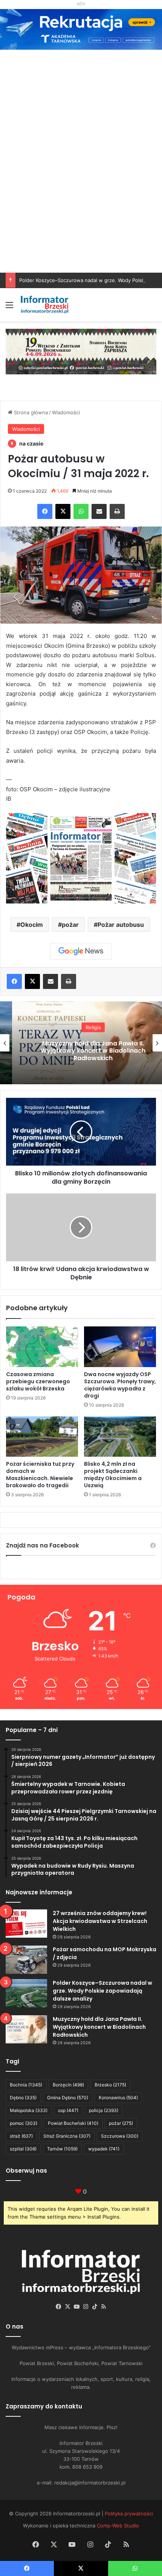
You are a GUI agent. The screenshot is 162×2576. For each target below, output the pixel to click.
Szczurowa (120, 2136)
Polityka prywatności (129, 2513)
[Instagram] (86, 2307)
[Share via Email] (99, 511)
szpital (23, 2149)
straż (21, 2136)
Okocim (32, 925)
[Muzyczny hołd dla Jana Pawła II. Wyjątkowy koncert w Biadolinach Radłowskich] (26, 2029)
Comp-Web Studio (118, 2526)
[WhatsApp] (81, 511)
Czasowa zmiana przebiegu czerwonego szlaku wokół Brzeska (38, 1381)
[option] (81, 1043)
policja (104, 2110)
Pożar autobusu (121, 925)
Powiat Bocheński (73, 2123)
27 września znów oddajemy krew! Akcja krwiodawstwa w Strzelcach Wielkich (100, 1921)
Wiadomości (66, 412)
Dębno (23, 2098)
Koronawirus (118, 2098)
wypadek (104, 2149)
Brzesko (110, 2085)
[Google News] (81, 951)
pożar (70, 925)
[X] (63, 511)
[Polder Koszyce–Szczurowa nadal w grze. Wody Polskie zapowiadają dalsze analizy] (26, 1993)
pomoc (24, 2123)
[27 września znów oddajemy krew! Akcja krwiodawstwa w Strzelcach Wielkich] (26, 1924)
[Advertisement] (81, 188)
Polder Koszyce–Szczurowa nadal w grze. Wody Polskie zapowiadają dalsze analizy (102, 1991)
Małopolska (29, 2110)
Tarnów (62, 2149)
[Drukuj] (117, 511)
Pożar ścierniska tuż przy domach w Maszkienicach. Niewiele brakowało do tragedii (40, 1475)
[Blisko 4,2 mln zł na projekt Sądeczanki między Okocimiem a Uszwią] (120, 1437)
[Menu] (9, 308)
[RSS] (104, 2307)
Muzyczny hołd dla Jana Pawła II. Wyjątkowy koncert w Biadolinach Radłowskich (81, 1051)
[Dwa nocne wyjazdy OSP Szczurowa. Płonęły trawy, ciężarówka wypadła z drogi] (120, 1347)
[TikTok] (95, 2307)
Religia (81, 1027)
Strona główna (30, 412)
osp (68, 2110)
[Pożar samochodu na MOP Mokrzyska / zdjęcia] (26, 1960)
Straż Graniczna (67, 2136)
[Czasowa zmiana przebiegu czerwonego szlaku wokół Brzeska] (42, 1347)
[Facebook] (45, 511)
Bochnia (26, 2085)
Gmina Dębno (68, 2098)
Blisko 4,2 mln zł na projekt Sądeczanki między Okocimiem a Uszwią (113, 1475)
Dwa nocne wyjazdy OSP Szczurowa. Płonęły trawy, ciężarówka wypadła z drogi (120, 1385)
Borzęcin (68, 2085)
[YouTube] (76, 2307)
